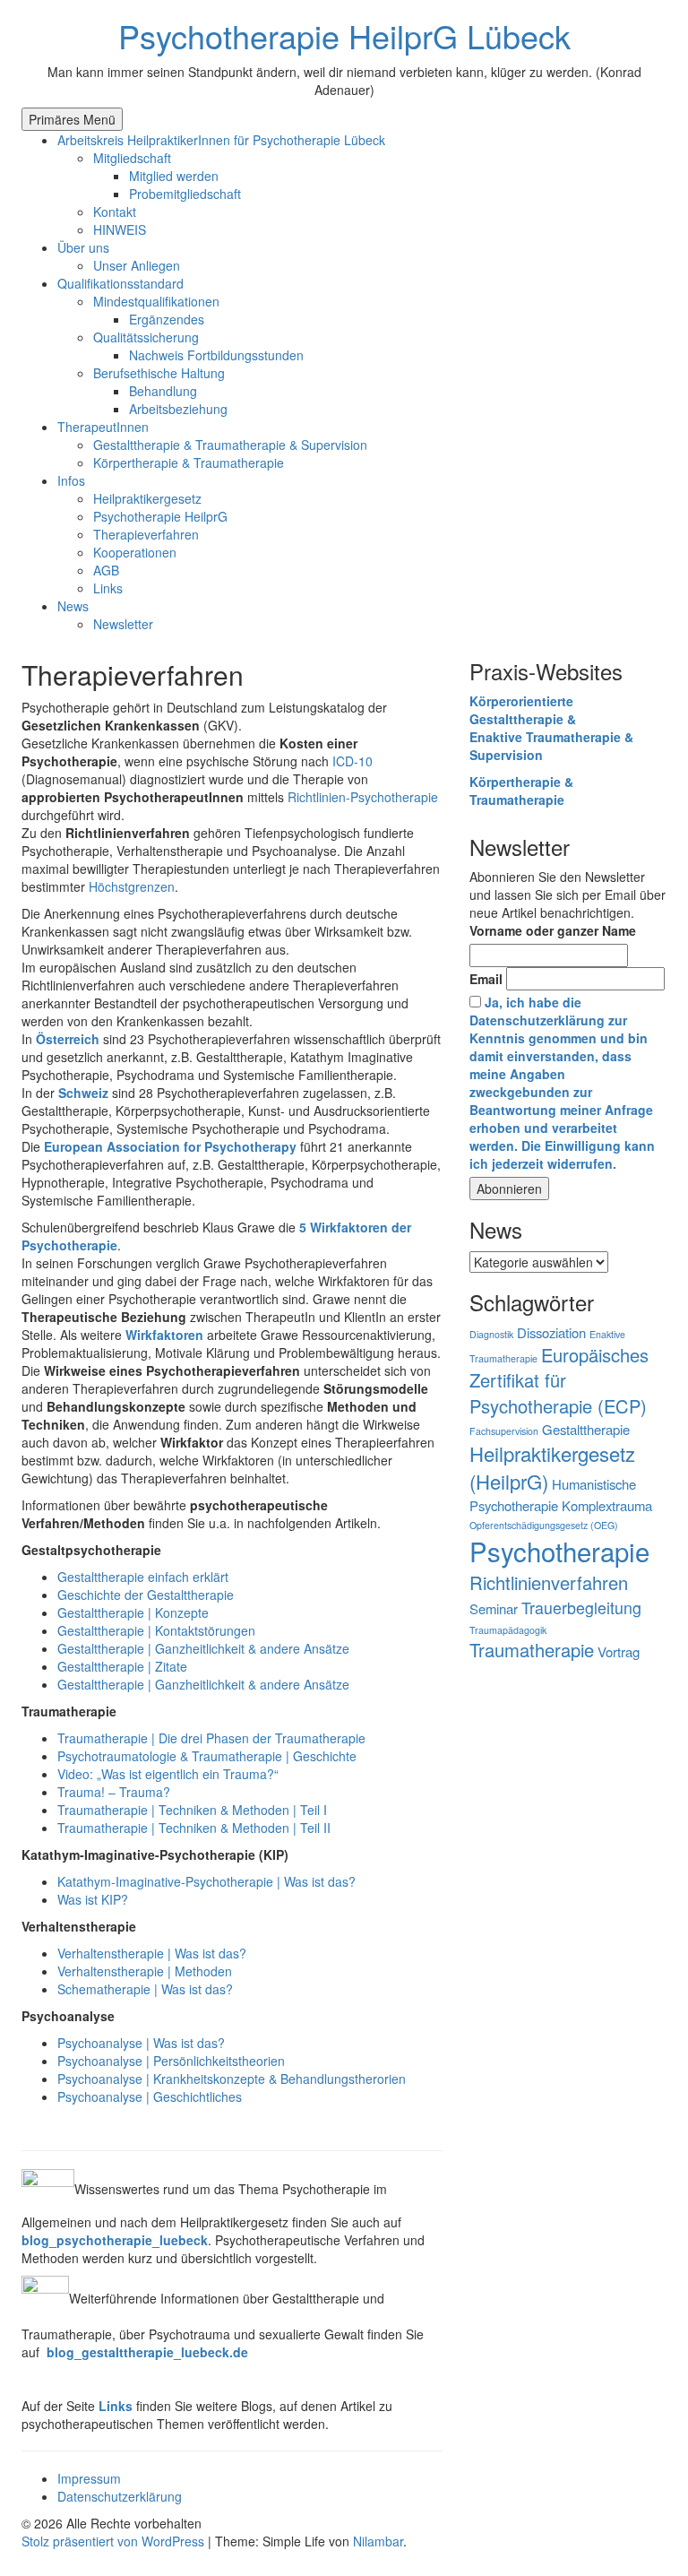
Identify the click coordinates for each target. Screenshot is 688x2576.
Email (486, 979)
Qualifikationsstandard (120, 283)
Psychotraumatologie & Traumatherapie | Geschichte (207, 1756)
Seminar (494, 1608)
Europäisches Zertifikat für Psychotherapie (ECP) (559, 1381)
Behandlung (163, 391)
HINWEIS (120, 229)
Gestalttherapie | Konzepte (133, 1612)
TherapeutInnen (103, 427)
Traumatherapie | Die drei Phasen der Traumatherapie (211, 1738)
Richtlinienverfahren (549, 1582)
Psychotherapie (559, 1551)
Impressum (89, 2478)
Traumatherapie (532, 1650)
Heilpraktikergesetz (147, 498)
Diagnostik (491, 1334)
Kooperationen (135, 552)
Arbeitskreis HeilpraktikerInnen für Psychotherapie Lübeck (221, 140)
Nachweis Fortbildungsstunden (216, 355)
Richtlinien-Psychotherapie (363, 797)
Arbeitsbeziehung (178, 409)
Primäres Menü (72, 119)
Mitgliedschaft (132, 158)
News (73, 606)
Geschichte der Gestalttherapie (146, 1595)
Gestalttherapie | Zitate (122, 1666)
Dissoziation (551, 1332)
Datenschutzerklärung (120, 2496)
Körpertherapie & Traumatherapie (189, 462)
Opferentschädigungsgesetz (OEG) (544, 1525)
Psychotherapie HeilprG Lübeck (344, 35)
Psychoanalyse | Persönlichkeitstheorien (171, 2061)
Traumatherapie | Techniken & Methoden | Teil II (194, 1828)
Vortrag (619, 1651)
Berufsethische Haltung (159, 373)
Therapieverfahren (146, 534)
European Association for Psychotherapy (170, 1146)
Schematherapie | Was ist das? (145, 1989)
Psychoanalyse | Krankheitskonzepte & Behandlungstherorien (232, 2079)
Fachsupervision (504, 1431)
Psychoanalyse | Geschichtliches (150, 2096)
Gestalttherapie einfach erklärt (143, 1577)
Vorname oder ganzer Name (553, 930)
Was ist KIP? (93, 1899)
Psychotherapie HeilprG (160, 516)
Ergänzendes (167, 319)
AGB (106, 570)
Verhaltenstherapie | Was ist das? (152, 1953)
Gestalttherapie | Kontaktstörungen (156, 1630)
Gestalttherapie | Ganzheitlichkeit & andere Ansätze (203, 1648)
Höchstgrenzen (132, 886)
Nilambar (378, 2541)
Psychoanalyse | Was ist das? (141, 2043)
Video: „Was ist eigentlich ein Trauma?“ (168, 1774)
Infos (71, 480)
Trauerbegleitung (581, 1608)
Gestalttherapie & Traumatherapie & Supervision (230, 445)
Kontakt (115, 212)
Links (108, 588)
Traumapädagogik (508, 1630)
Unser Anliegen (137, 265)
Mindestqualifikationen (156, 301)
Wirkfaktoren (164, 1335)
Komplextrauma (607, 1505)
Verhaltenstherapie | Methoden (145, 1971)
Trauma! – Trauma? (114, 1792)
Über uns (83, 247)
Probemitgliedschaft (185, 194)
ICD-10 (353, 761)
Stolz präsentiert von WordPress (115, 2541)
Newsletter (123, 624)
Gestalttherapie (586, 1429)
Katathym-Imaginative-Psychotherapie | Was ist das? (206, 1881)
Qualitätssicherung (146, 337)
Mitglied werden (174, 176)
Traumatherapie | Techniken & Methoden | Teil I (192, 1810)
